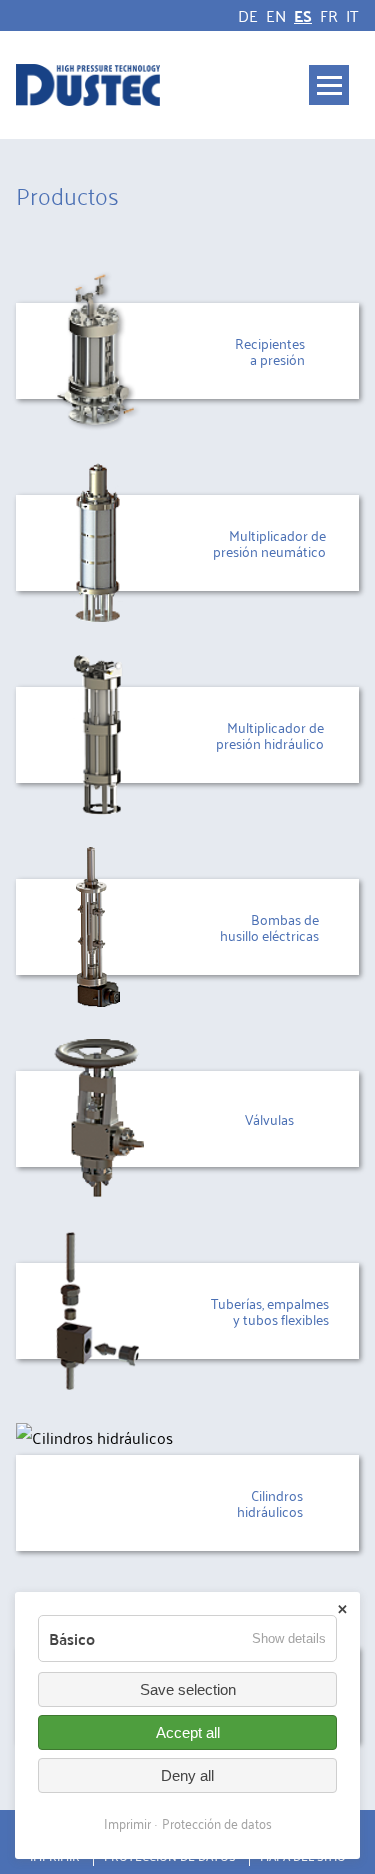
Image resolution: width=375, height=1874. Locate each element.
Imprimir (127, 1822)
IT (352, 15)
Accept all (188, 1732)
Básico (72, 1638)
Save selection (188, 1689)
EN (276, 15)
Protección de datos (217, 1822)
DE (248, 15)
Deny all (187, 1775)
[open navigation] (329, 85)
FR (329, 15)
